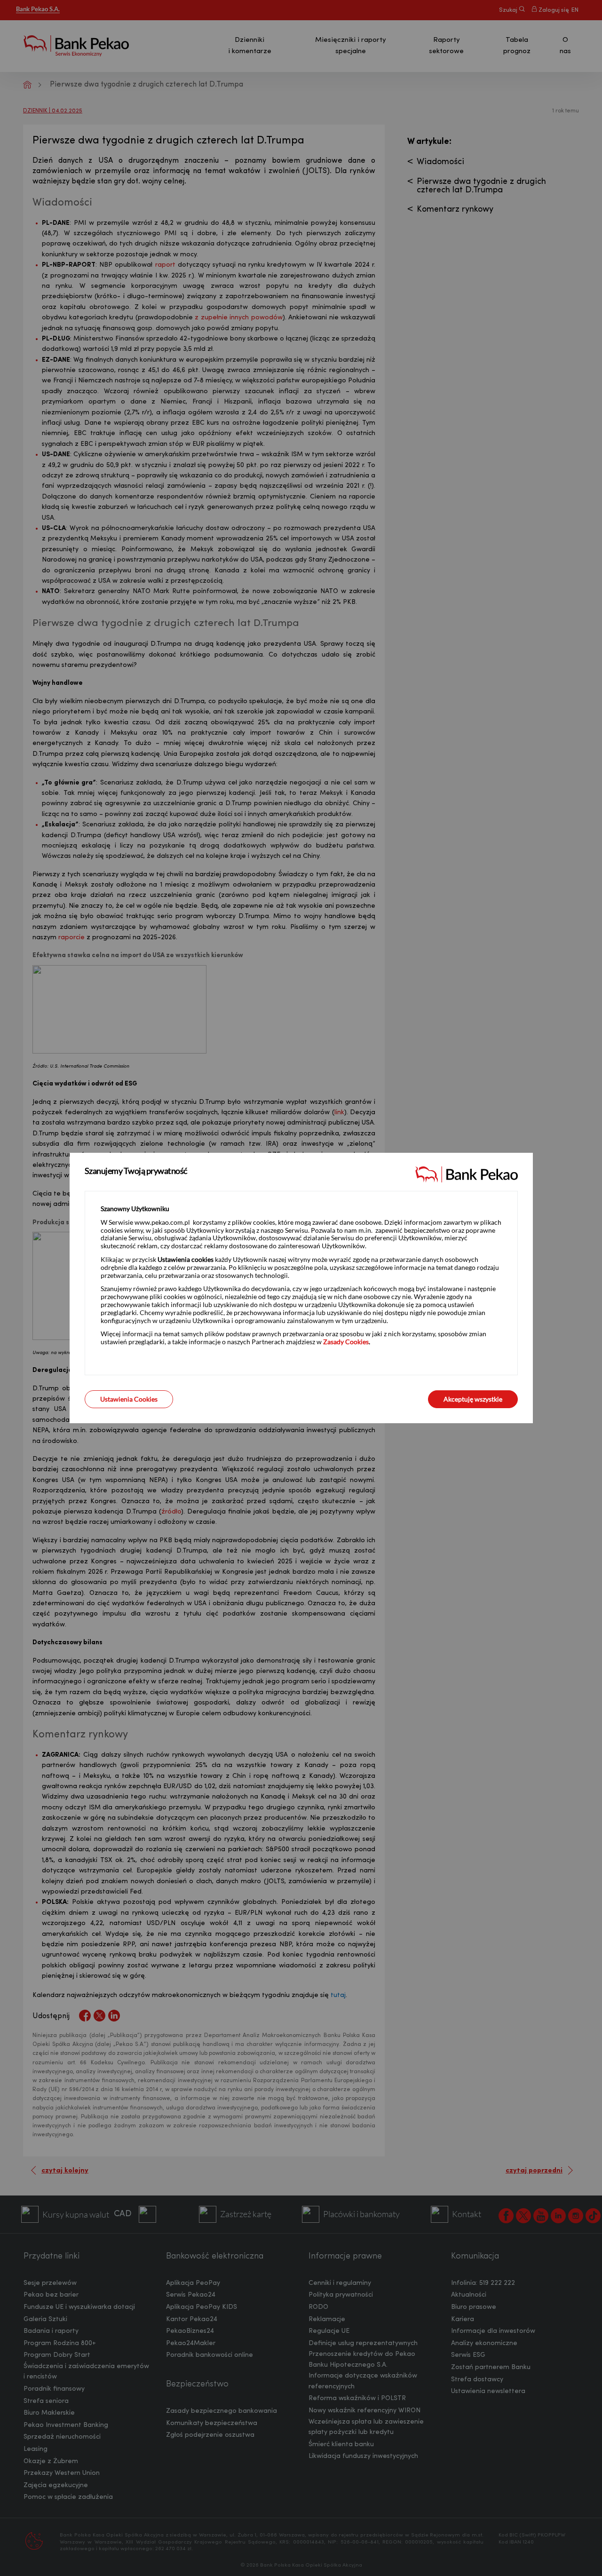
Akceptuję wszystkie (473, 1399)
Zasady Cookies (346, 1342)
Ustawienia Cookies (129, 1399)
